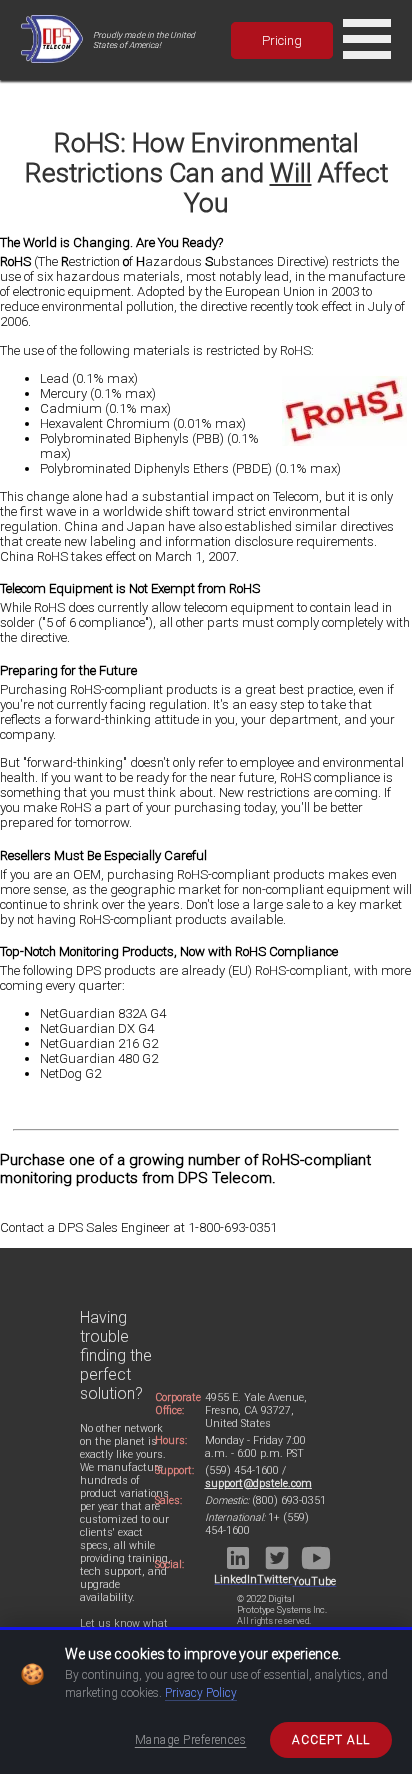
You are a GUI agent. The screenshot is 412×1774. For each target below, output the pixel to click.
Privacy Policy (201, 1693)
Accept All (331, 1740)
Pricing (282, 40)
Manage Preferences (191, 1740)
